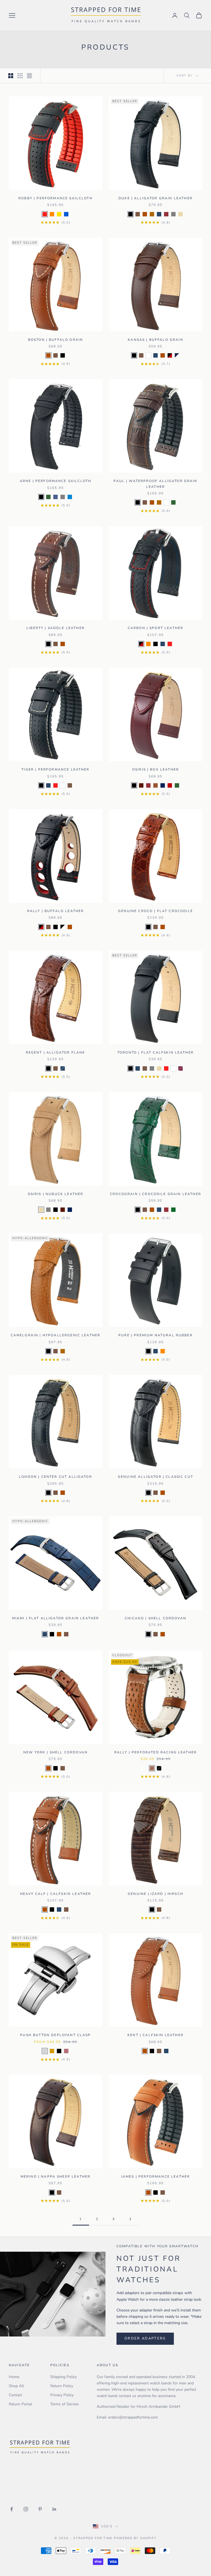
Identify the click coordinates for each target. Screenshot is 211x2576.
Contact (15, 2395)
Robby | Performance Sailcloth (55, 198)
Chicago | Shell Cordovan (156, 1618)
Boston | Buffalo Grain (56, 340)
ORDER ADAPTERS (145, 2338)
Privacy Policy (62, 2395)
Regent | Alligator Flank (56, 1052)
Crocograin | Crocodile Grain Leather (156, 1194)
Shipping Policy (63, 2377)
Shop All (16, 2386)
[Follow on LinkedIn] (54, 2509)
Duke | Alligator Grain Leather (156, 198)
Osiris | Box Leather (156, 769)
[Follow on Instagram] (26, 2509)
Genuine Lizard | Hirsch (156, 1894)
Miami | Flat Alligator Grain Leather (56, 1618)
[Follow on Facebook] (12, 2509)
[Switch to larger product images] (11, 76)
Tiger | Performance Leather (55, 769)
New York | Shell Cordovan (55, 1752)
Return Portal (20, 2404)
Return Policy (62, 2386)
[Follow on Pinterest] (40, 2509)
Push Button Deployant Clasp (55, 2035)
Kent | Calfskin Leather (156, 2035)
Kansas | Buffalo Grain (156, 340)
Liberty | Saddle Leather (55, 628)
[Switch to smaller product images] (20, 76)
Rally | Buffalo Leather (56, 911)
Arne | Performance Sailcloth (55, 481)
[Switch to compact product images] (29, 76)
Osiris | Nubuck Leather (56, 1194)
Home (14, 2377)
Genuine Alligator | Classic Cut (156, 1477)
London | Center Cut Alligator (55, 1477)
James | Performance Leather (156, 2177)
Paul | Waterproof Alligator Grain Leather (155, 484)
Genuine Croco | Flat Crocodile (156, 911)
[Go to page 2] (130, 2219)
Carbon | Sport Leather (156, 628)
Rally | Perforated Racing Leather (156, 1752)
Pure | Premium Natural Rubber (156, 1335)
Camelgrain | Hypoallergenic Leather (56, 1335)
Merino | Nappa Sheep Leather (55, 2177)
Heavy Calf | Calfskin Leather (56, 1894)
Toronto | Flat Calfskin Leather (156, 1052)
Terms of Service (64, 2404)
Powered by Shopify (135, 2538)
